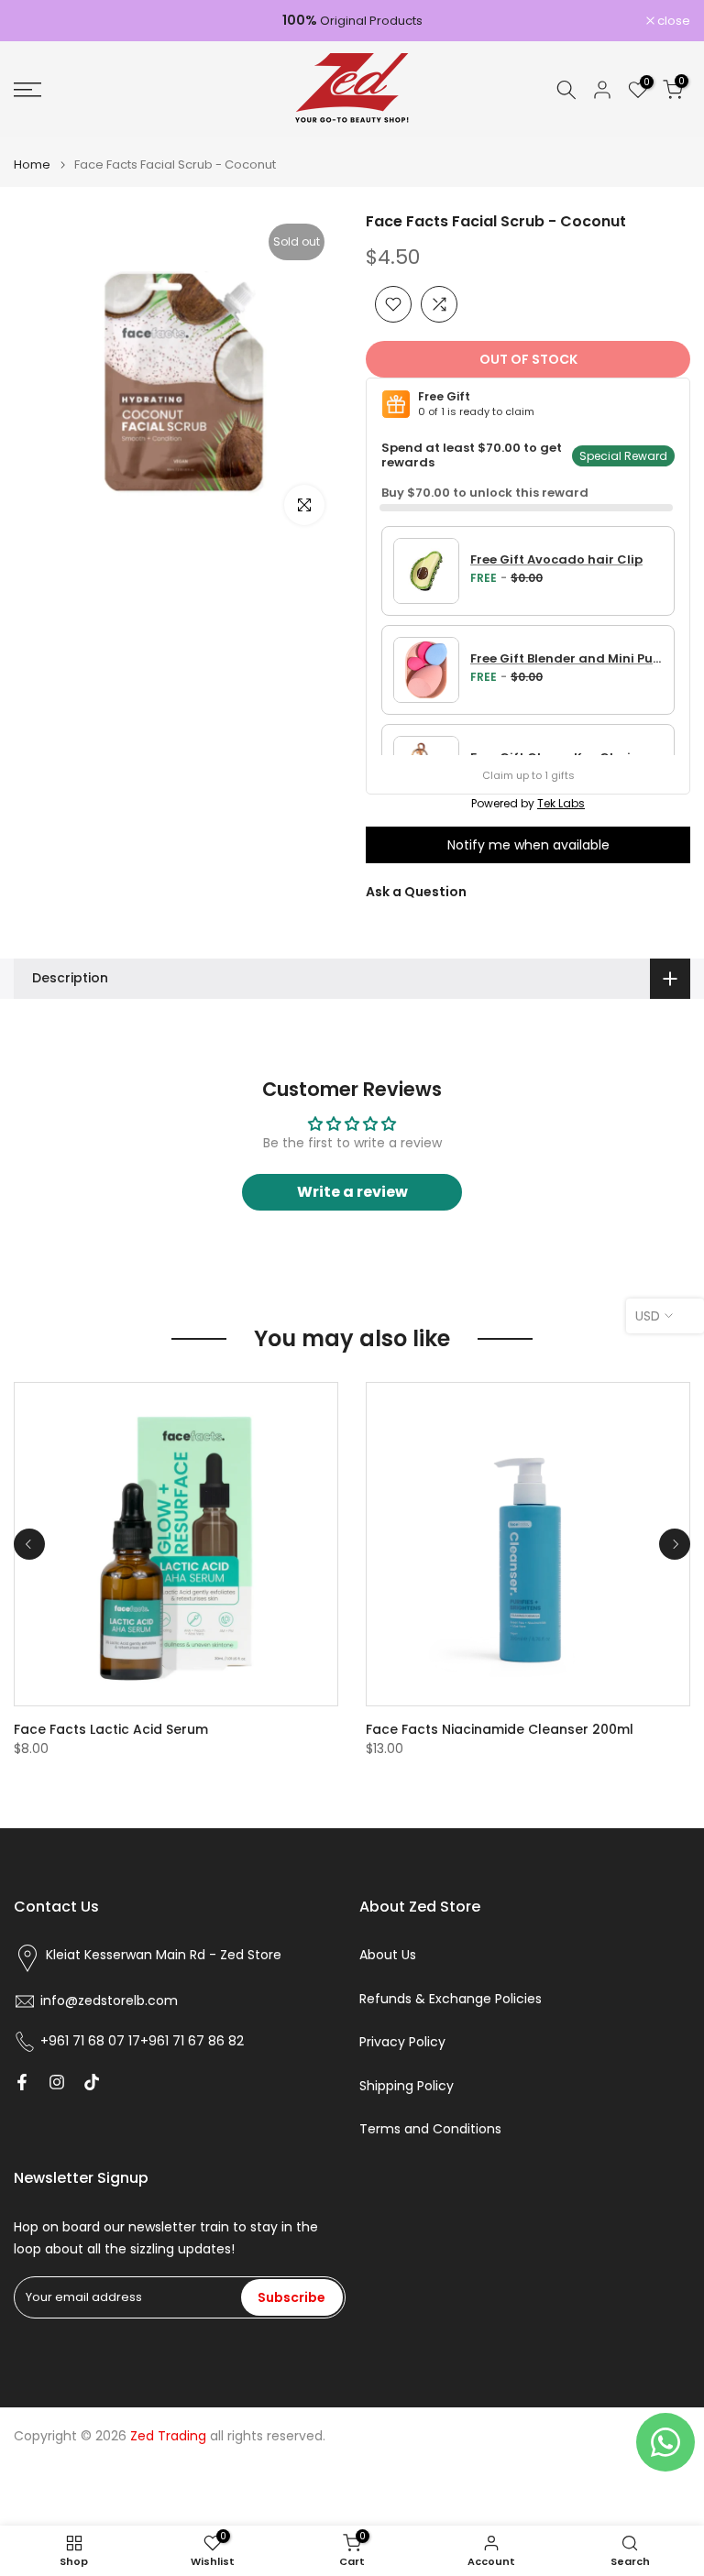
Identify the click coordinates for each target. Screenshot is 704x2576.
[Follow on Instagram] (57, 2082)
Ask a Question (416, 892)
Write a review (352, 1192)
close (40, 21)
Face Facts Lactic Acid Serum (111, 1729)
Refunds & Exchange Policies (451, 1999)
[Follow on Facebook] (22, 2082)
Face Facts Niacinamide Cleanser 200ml (500, 1729)
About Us (388, 1955)
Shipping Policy (407, 2086)
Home (32, 164)
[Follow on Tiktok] (92, 2082)
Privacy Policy (402, 2042)
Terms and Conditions (430, 2129)
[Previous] (29, 1544)
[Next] (675, 1544)
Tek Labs (561, 803)
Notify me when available (528, 845)
